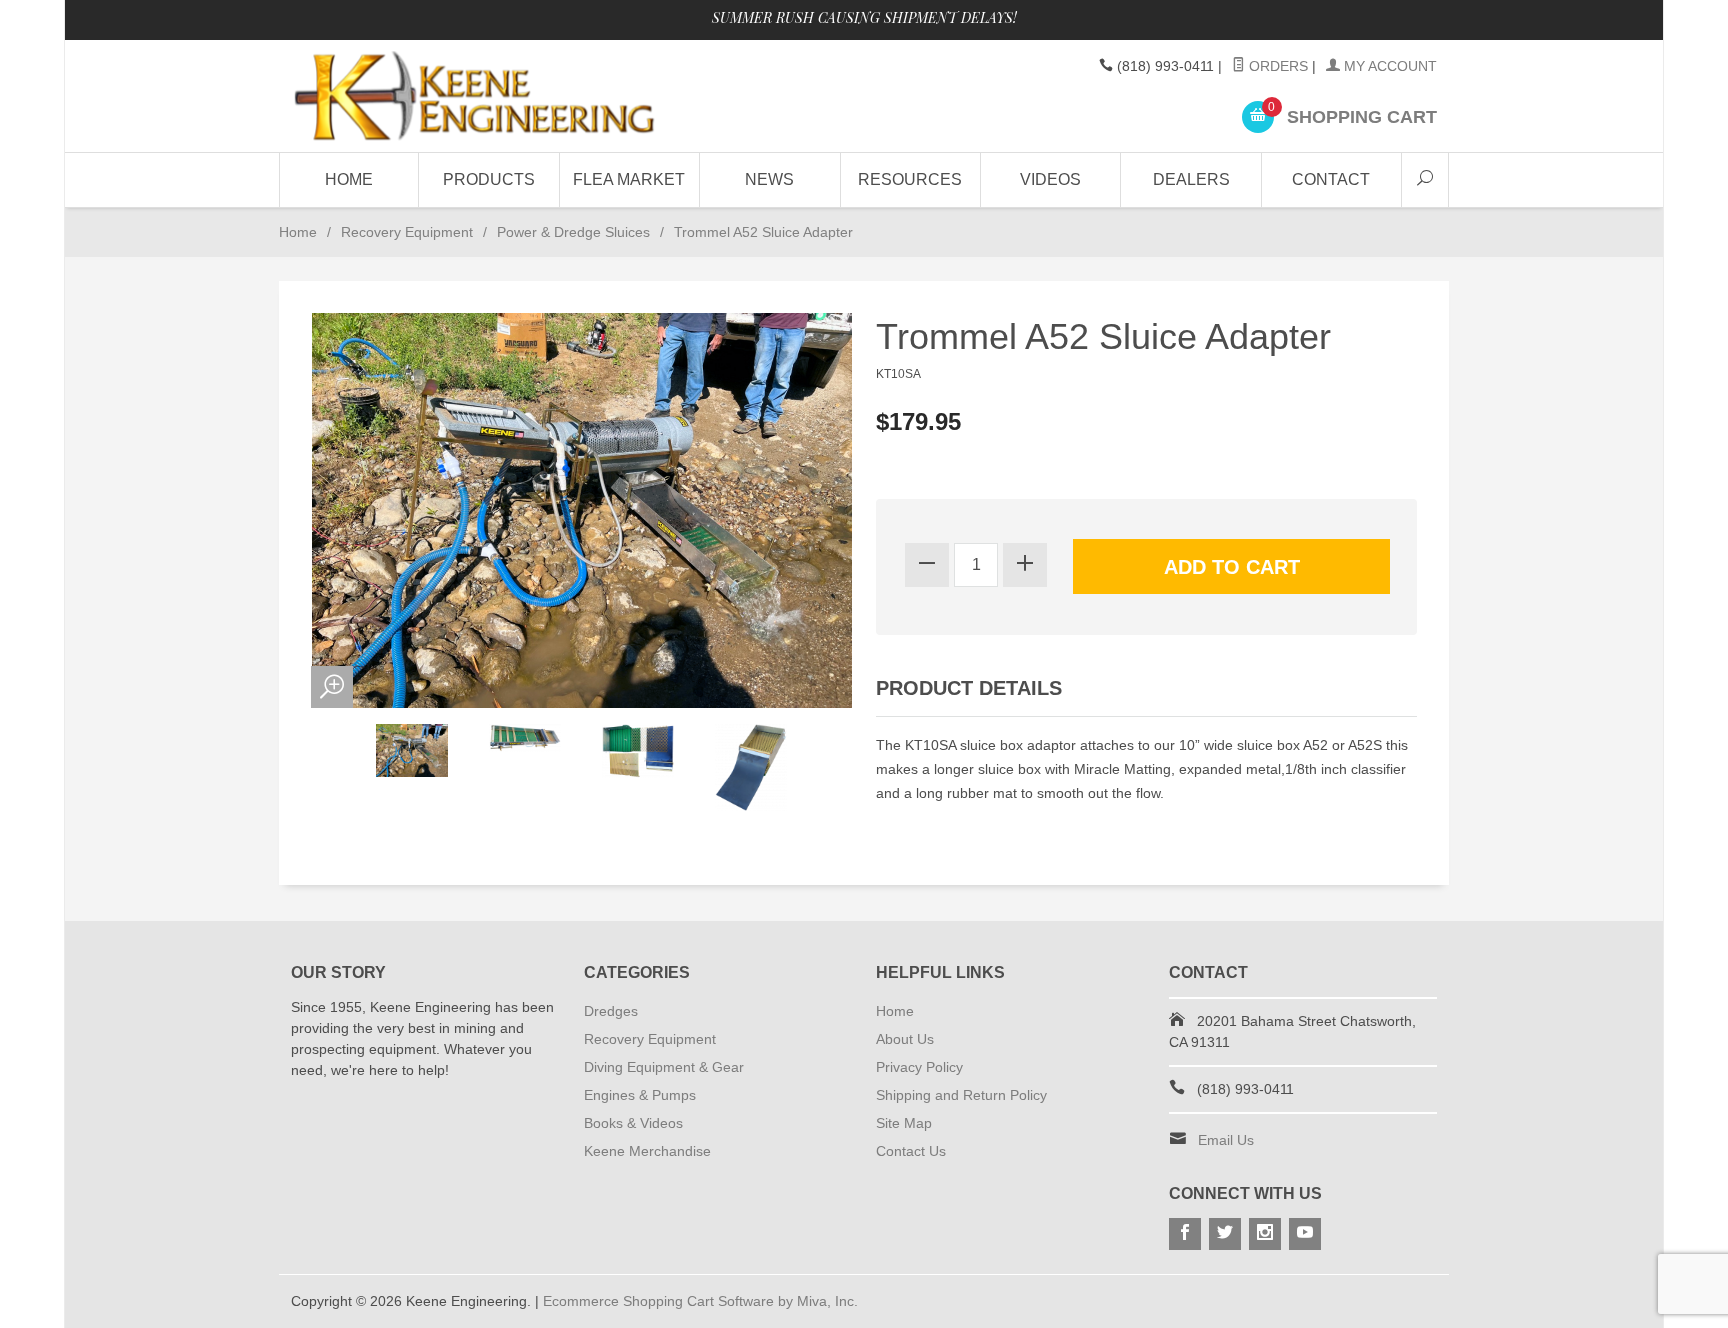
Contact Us (911, 1151)
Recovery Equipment (407, 232)
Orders (1276, 66)
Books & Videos (633, 1123)
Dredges (611, 1011)
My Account (1388, 66)
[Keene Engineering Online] (474, 95)
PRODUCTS (489, 179)
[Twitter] (1225, 1234)
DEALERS (1191, 179)
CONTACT (1331, 179)
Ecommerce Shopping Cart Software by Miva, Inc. (700, 1301)
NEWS (769, 179)
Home (349, 179)
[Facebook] (1185, 1234)
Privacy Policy (919, 1067)
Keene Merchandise (647, 1151)
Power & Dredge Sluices (573, 232)
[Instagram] (1265, 1234)
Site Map (904, 1123)
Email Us (1226, 1140)
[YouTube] (1305, 1234)
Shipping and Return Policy (961, 1095)
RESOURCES (910, 179)
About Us (905, 1039)
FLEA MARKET (629, 179)
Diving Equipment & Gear (664, 1067)
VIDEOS (1050, 179)
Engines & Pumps (640, 1095)
